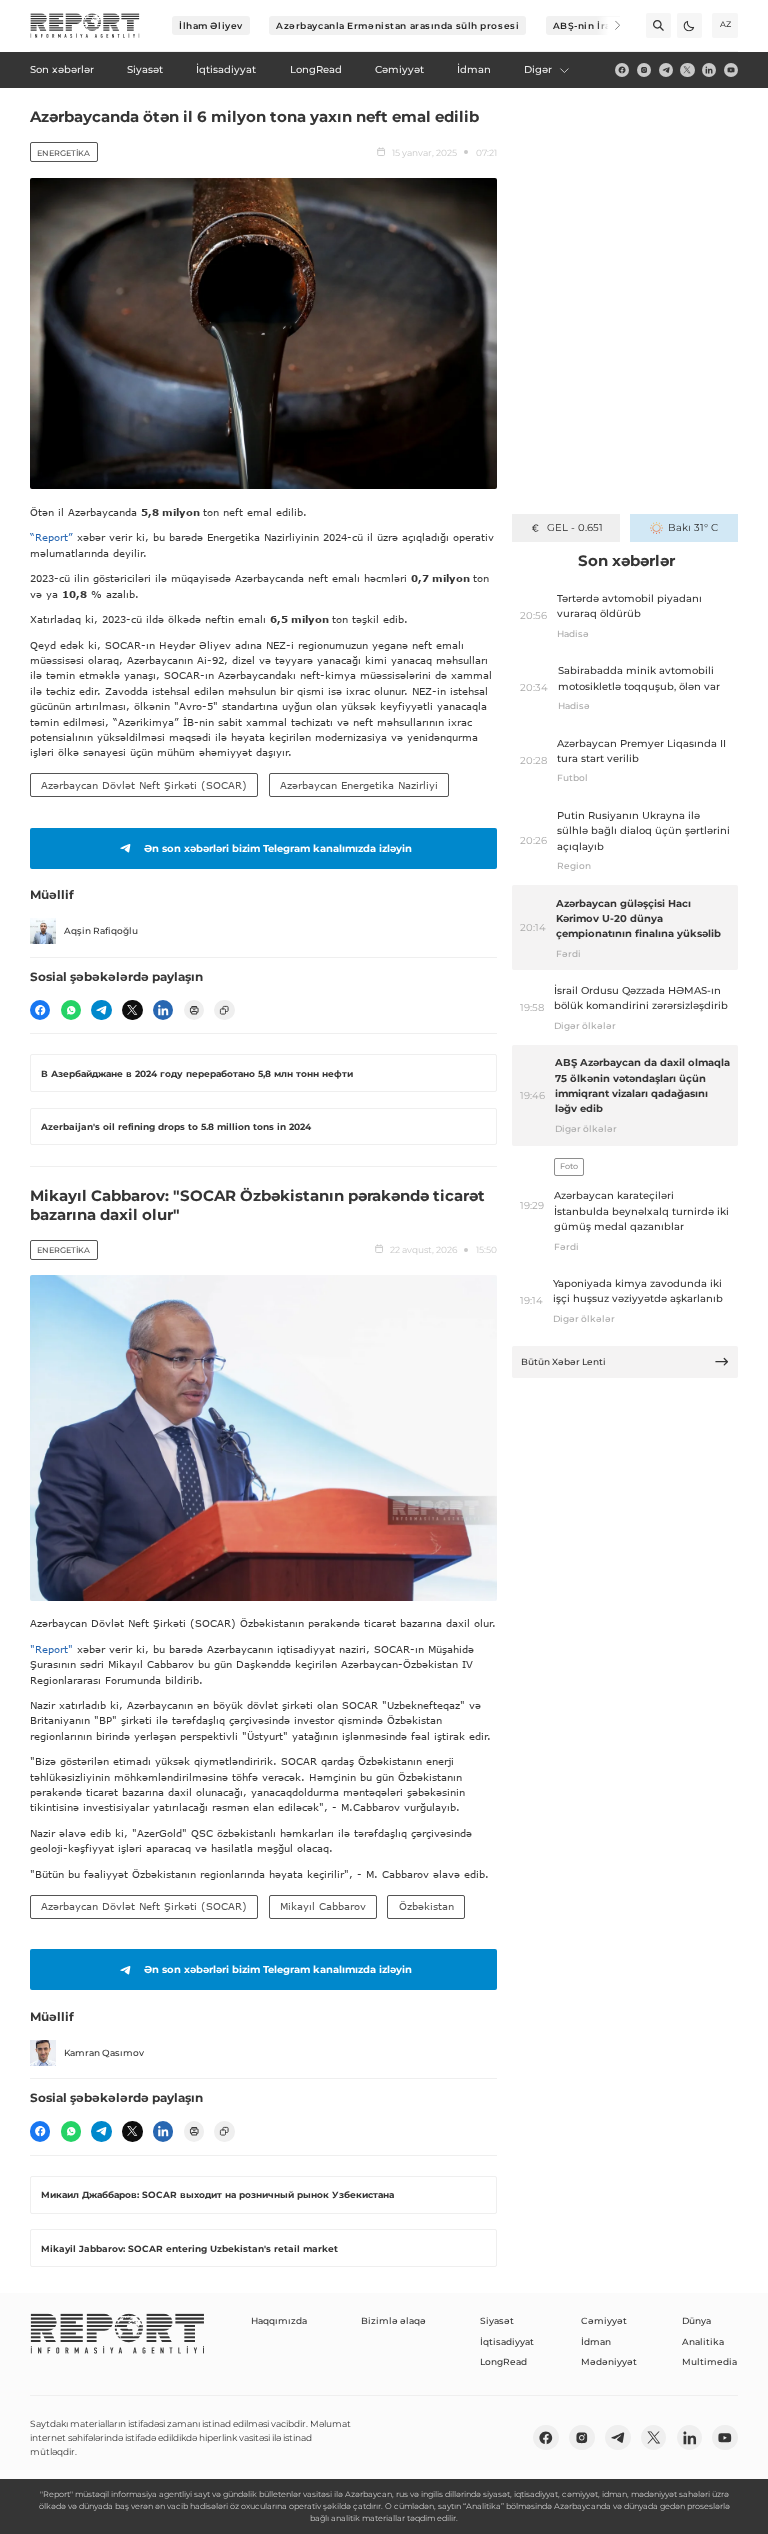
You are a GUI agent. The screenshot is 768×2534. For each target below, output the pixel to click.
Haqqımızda (279, 2320)
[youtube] (731, 70)
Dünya (696, 2320)
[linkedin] (709, 70)
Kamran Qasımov (104, 2052)
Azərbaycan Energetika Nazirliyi (359, 785)
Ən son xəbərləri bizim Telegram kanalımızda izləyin (278, 848)
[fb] (622, 70)
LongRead (503, 2361)
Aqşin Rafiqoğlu (101, 930)
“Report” (51, 537)
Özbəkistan (426, 1906)
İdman (596, 2341)
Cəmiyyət (604, 2320)
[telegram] (666, 70)
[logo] (85, 26)
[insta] (644, 70)
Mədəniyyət (609, 2361)
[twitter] (687, 70)
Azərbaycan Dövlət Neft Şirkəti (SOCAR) (144, 785)
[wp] (71, 1010)
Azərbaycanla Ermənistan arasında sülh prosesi (397, 25)
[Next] (608, 25)
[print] (194, 1010)
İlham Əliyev (211, 25)
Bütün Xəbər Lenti (563, 1361)
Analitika (703, 2341)
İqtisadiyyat (507, 2341)
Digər (538, 69)
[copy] (224, 1010)
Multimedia (709, 2361)
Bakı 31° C (692, 527)
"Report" (51, 1649)
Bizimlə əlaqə (393, 2320)
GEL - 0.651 (574, 527)
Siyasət (497, 2320)
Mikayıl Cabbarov (323, 1906)
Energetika (63, 153)
